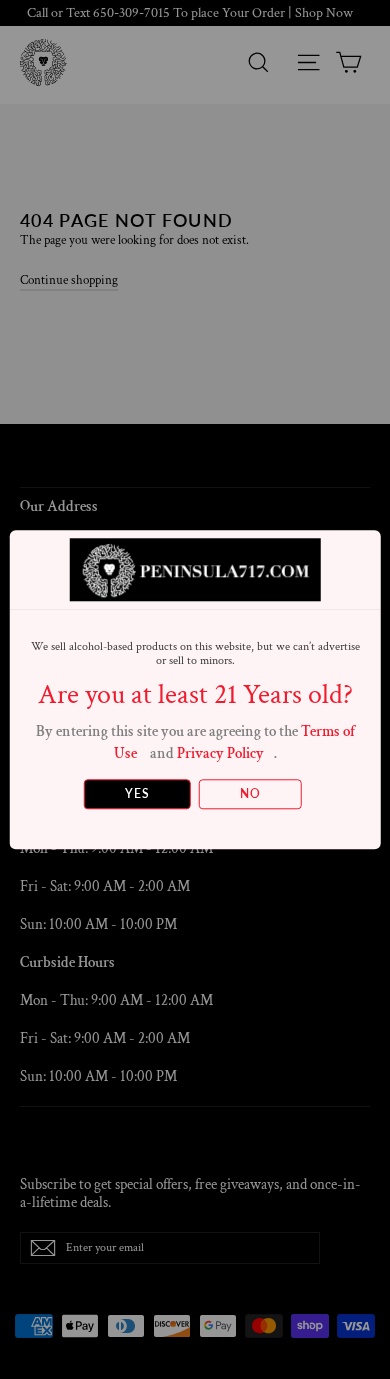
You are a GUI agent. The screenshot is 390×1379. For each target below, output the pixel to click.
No (250, 793)
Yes (137, 793)
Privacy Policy (220, 753)
